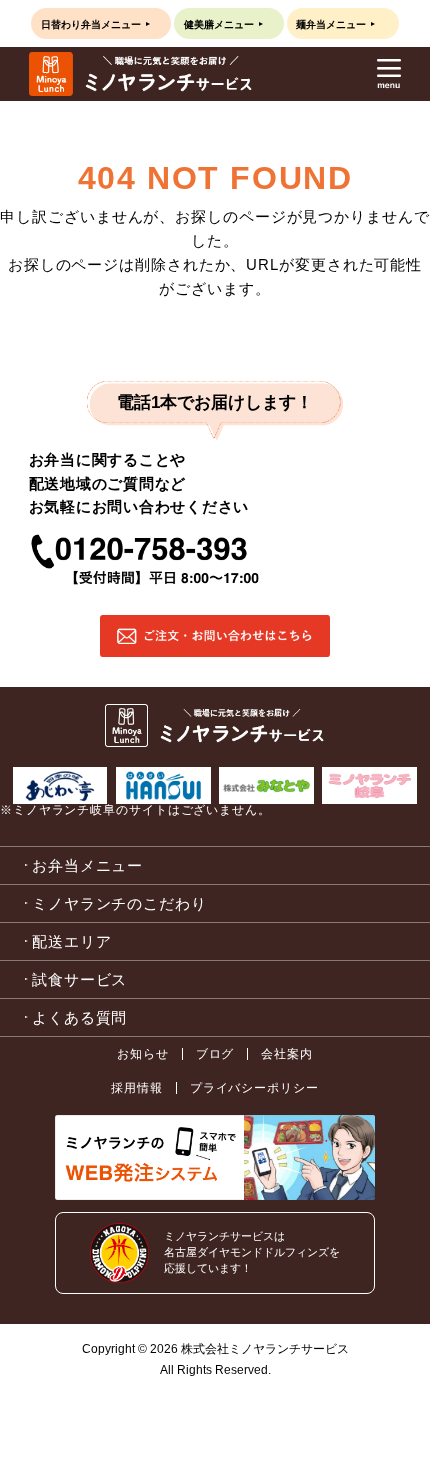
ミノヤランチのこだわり (119, 903)
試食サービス (79, 979)
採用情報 (137, 1088)
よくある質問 (79, 1017)
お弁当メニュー (87, 865)
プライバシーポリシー (254, 1088)
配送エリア (72, 941)
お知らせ (143, 1054)
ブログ (215, 1054)
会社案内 (287, 1054)
